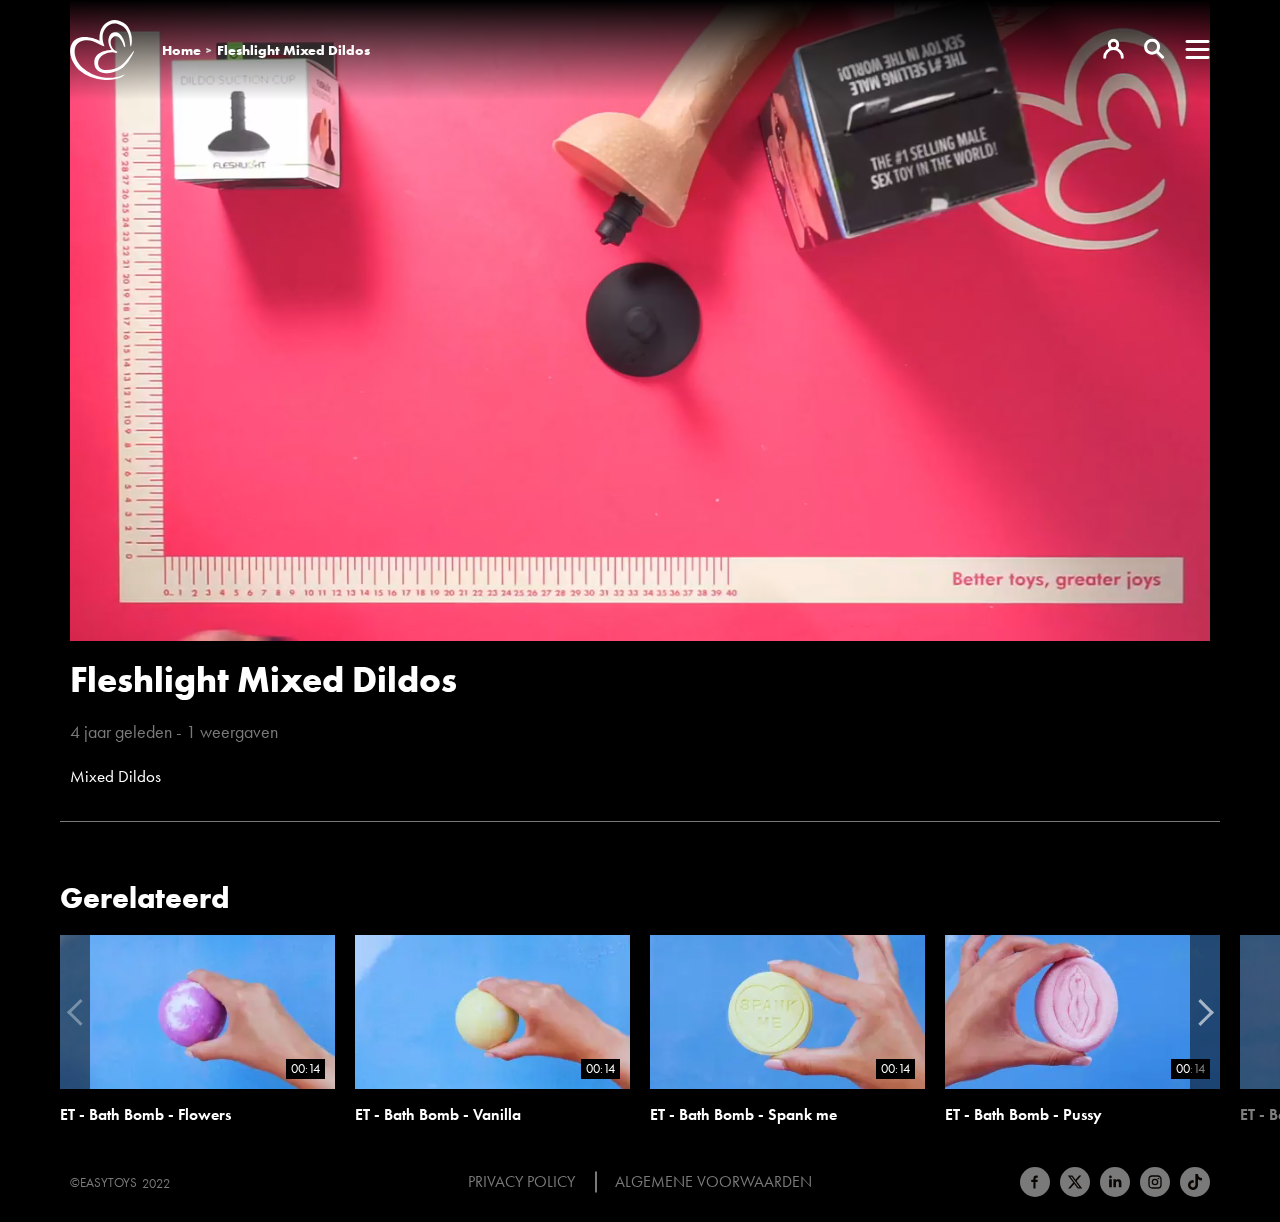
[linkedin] (1115, 1182)
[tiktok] (1195, 1182)
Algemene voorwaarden (713, 1182)
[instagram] (1155, 1182)
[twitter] (1075, 1182)
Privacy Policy (521, 1182)
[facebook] (1035, 1182)
